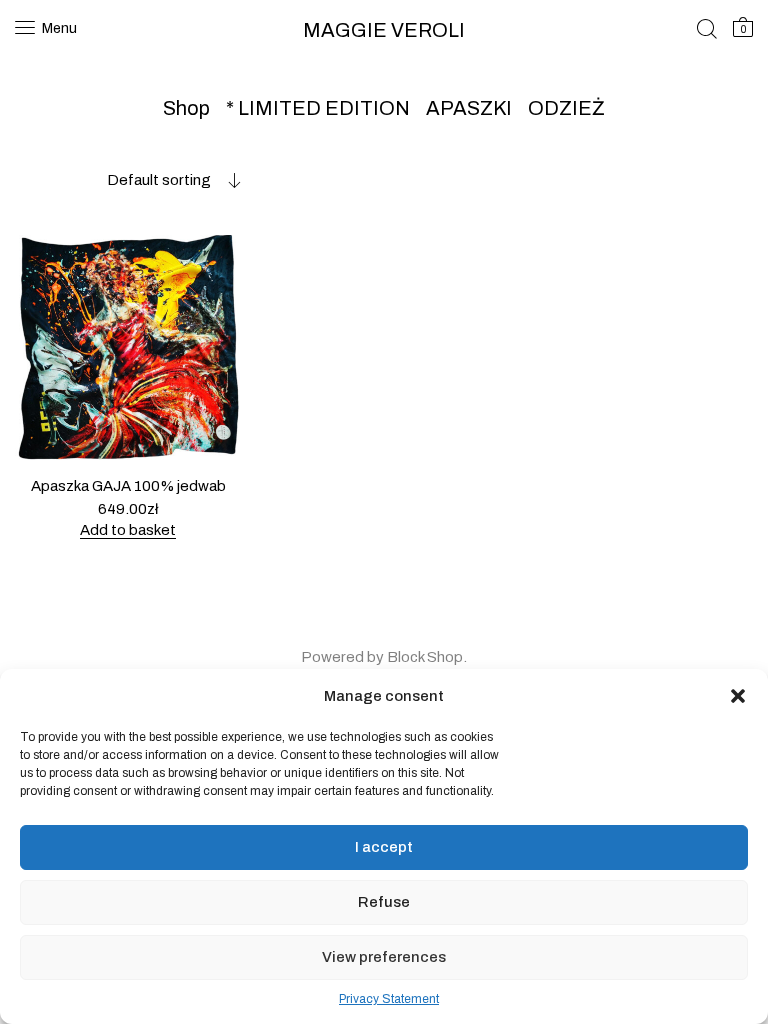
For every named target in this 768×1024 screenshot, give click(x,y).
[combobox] (128, 180)
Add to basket (128, 530)
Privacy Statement (389, 999)
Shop (186, 108)
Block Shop (425, 657)
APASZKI (469, 108)
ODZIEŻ (566, 108)
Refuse (384, 902)
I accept (384, 847)
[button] (738, 696)
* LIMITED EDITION (318, 108)
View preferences (384, 957)
